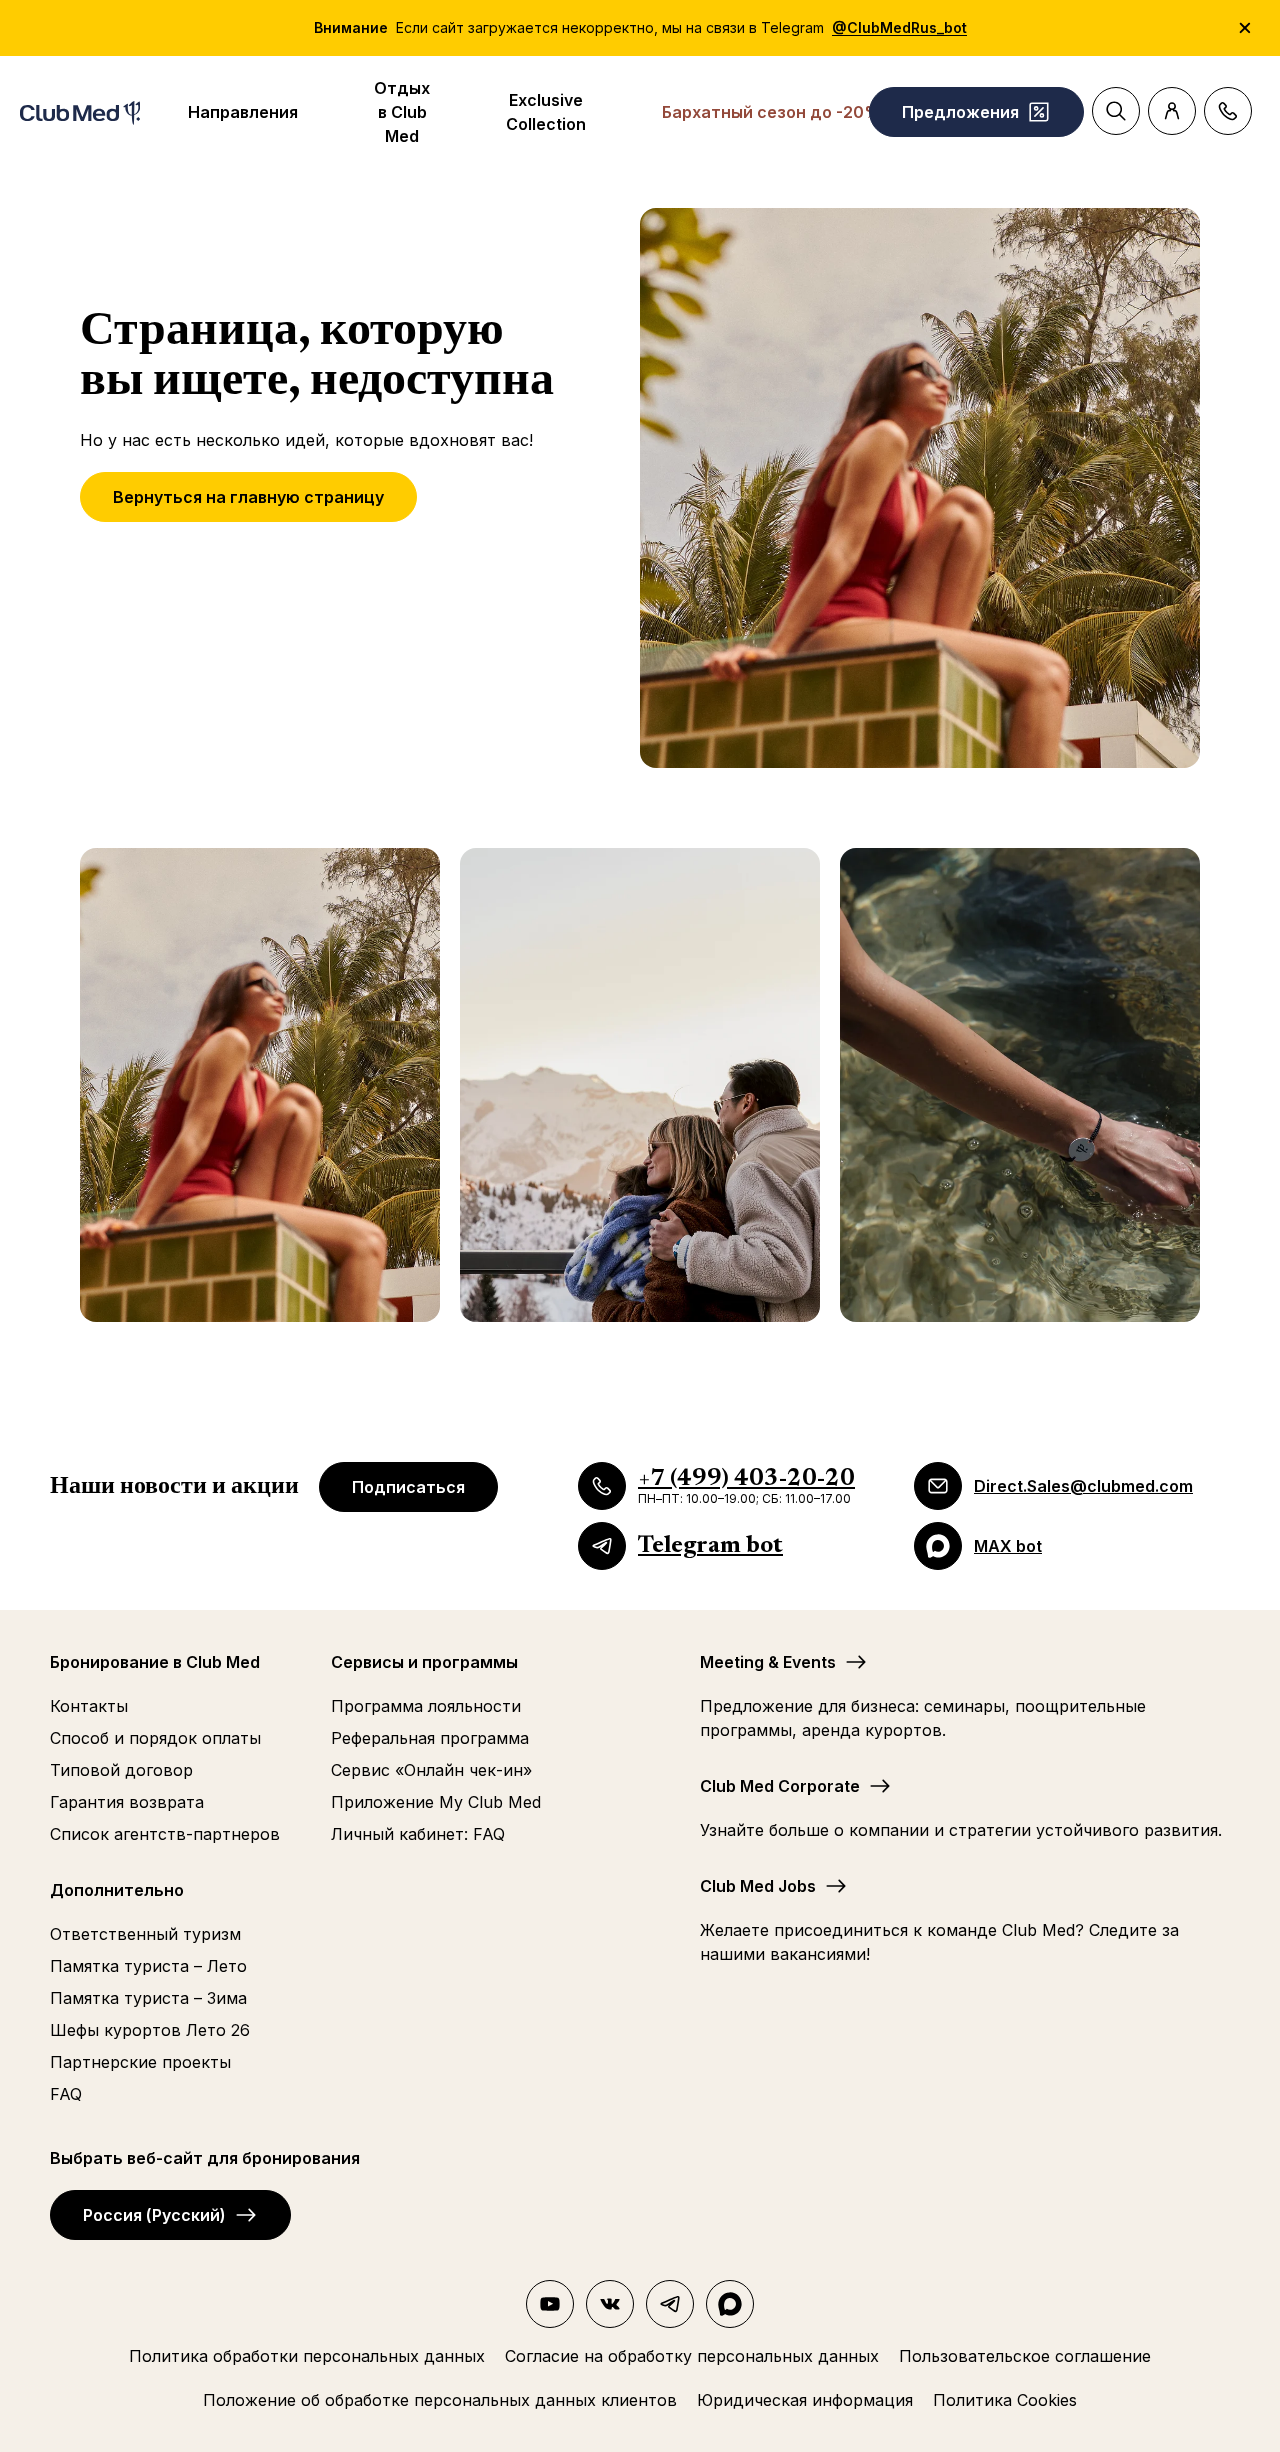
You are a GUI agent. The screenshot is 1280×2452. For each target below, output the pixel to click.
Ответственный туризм (145, 1934)
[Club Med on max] (730, 2304)
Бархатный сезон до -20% (771, 112)
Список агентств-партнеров (165, 1834)
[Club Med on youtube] (550, 2304)
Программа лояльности (426, 1706)
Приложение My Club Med (436, 1802)
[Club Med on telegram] (670, 2304)
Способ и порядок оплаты (155, 1738)
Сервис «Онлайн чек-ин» (431, 1770)
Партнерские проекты (140, 2062)
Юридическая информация (805, 2400)
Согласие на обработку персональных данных (692, 2356)
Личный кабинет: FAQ (418, 1834)
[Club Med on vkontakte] (610, 2304)
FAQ (66, 2094)
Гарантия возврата (127, 1802)
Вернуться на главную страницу (248, 497)
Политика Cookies (1005, 2400)
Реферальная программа (430, 1738)
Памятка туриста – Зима (148, 1998)
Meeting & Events (768, 1662)
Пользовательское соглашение (1025, 2356)
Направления (243, 112)
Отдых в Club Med (402, 112)
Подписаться (408, 1487)
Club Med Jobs (758, 1886)
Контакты (89, 1706)
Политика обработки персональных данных (307, 2356)
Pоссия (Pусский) (154, 2215)
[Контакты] (1228, 111)
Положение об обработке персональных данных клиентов (440, 2400)
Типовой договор (121, 1770)
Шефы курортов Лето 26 (150, 2030)
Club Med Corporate (780, 1786)
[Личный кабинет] (1172, 111)
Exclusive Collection (546, 112)
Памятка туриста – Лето (148, 1966)
